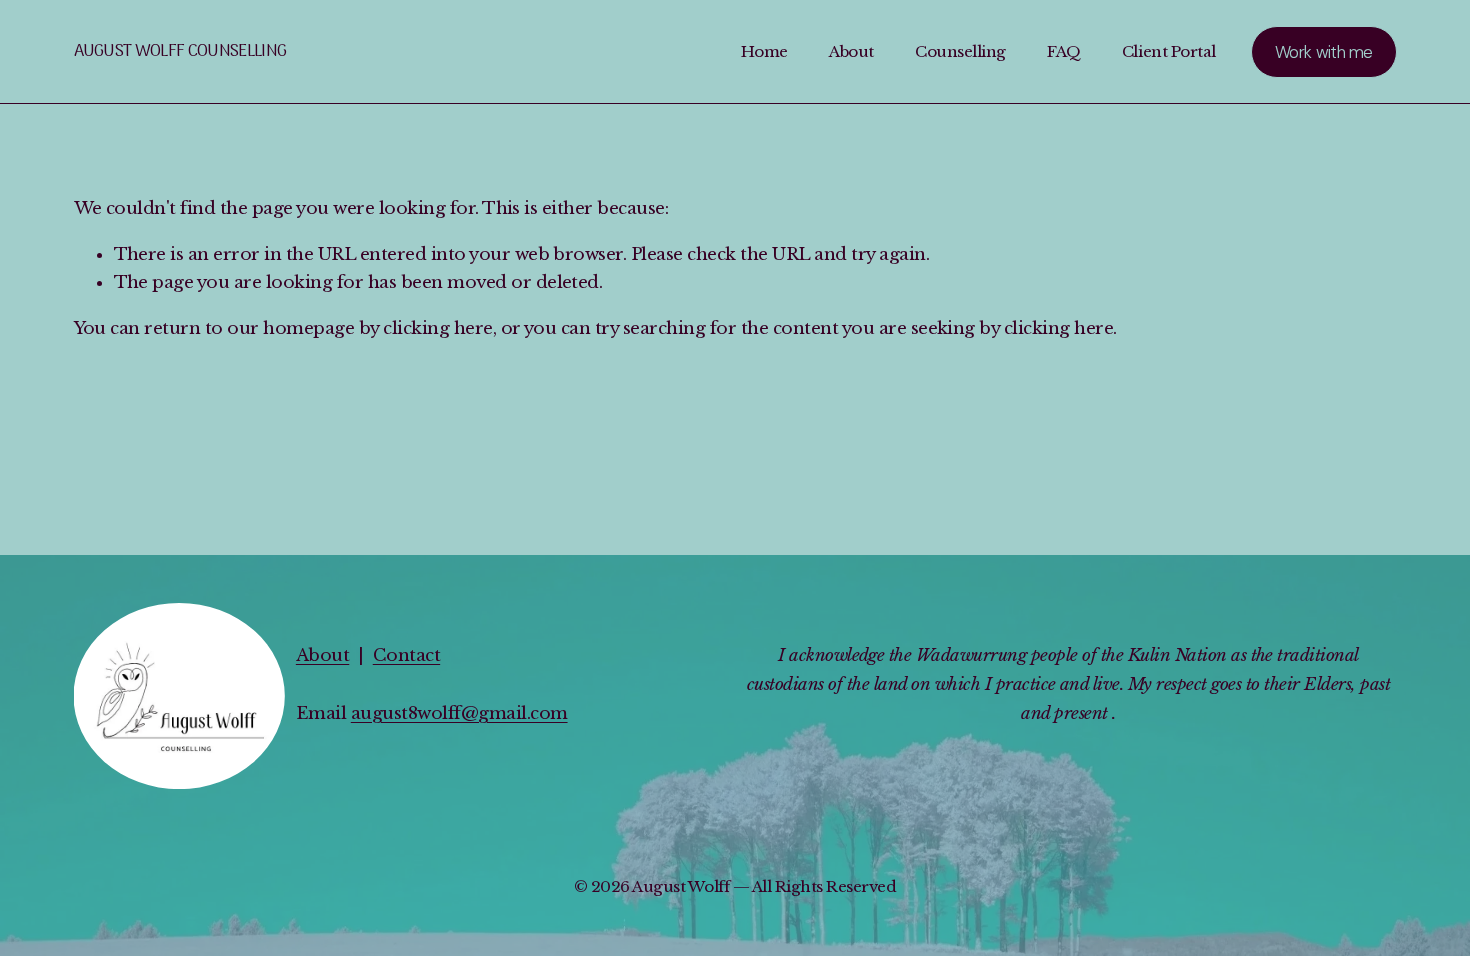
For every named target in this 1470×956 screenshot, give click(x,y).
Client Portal (1169, 51)
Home (764, 51)
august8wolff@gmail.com (459, 713)
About (851, 51)
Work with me (1324, 52)
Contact (406, 655)
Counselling (960, 51)
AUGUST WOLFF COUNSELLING (180, 52)
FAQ (1064, 51)
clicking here (437, 328)
